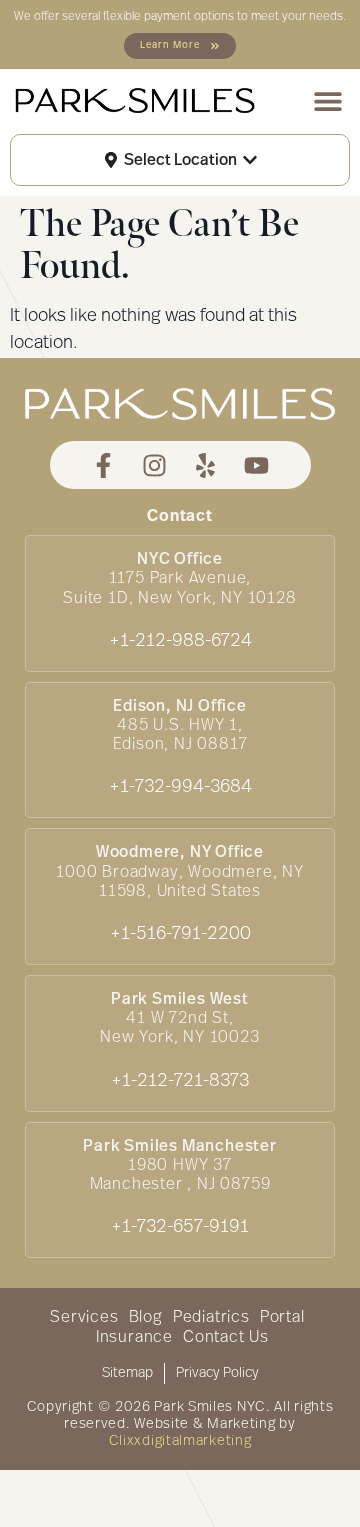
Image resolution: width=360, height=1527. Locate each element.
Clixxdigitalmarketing (180, 1441)
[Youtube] (256, 465)
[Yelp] (205, 465)
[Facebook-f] (103, 465)
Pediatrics (211, 1318)
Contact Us (226, 1338)
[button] (327, 101)
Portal (282, 1318)
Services (84, 1318)
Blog (146, 1318)
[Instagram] (154, 465)
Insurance (134, 1338)
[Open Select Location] (250, 160)
